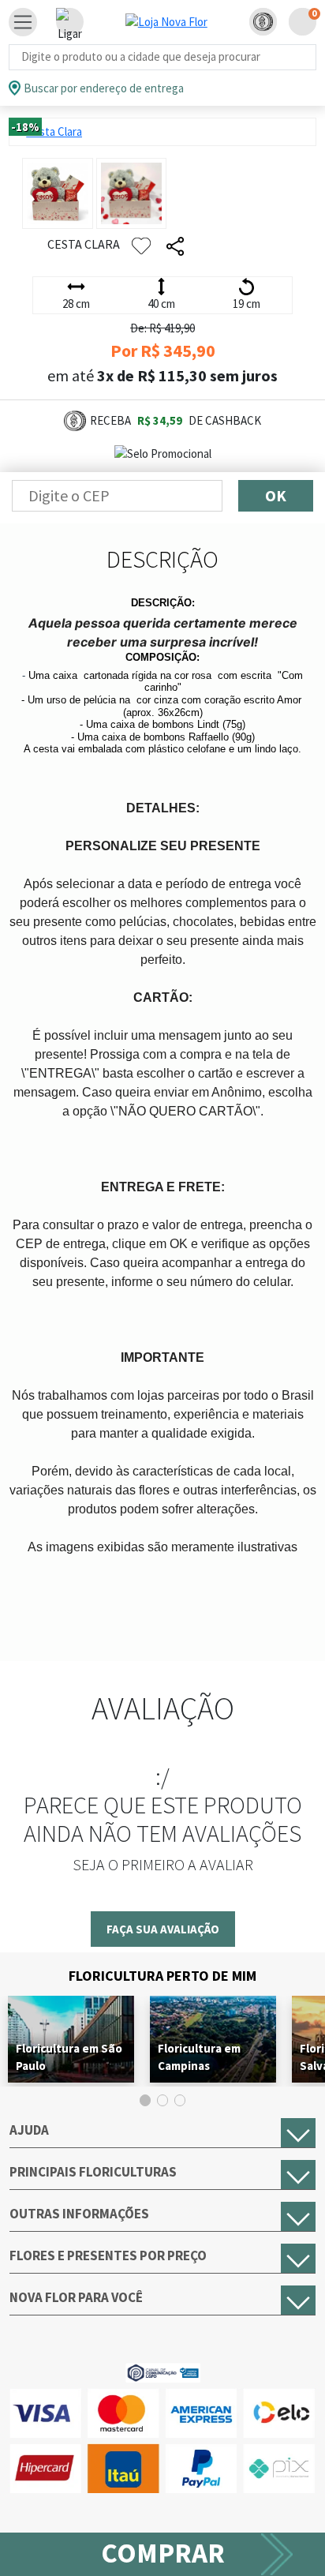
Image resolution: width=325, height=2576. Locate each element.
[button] (263, 22)
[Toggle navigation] (23, 22)
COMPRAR (163, 2553)
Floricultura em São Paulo (69, 2057)
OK (276, 495)
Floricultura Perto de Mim (162, 1976)
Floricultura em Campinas (199, 2057)
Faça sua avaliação (163, 1929)
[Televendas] (70, 22)
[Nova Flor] (166, 22)
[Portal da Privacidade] (163, 2371)
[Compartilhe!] (175, 247)
